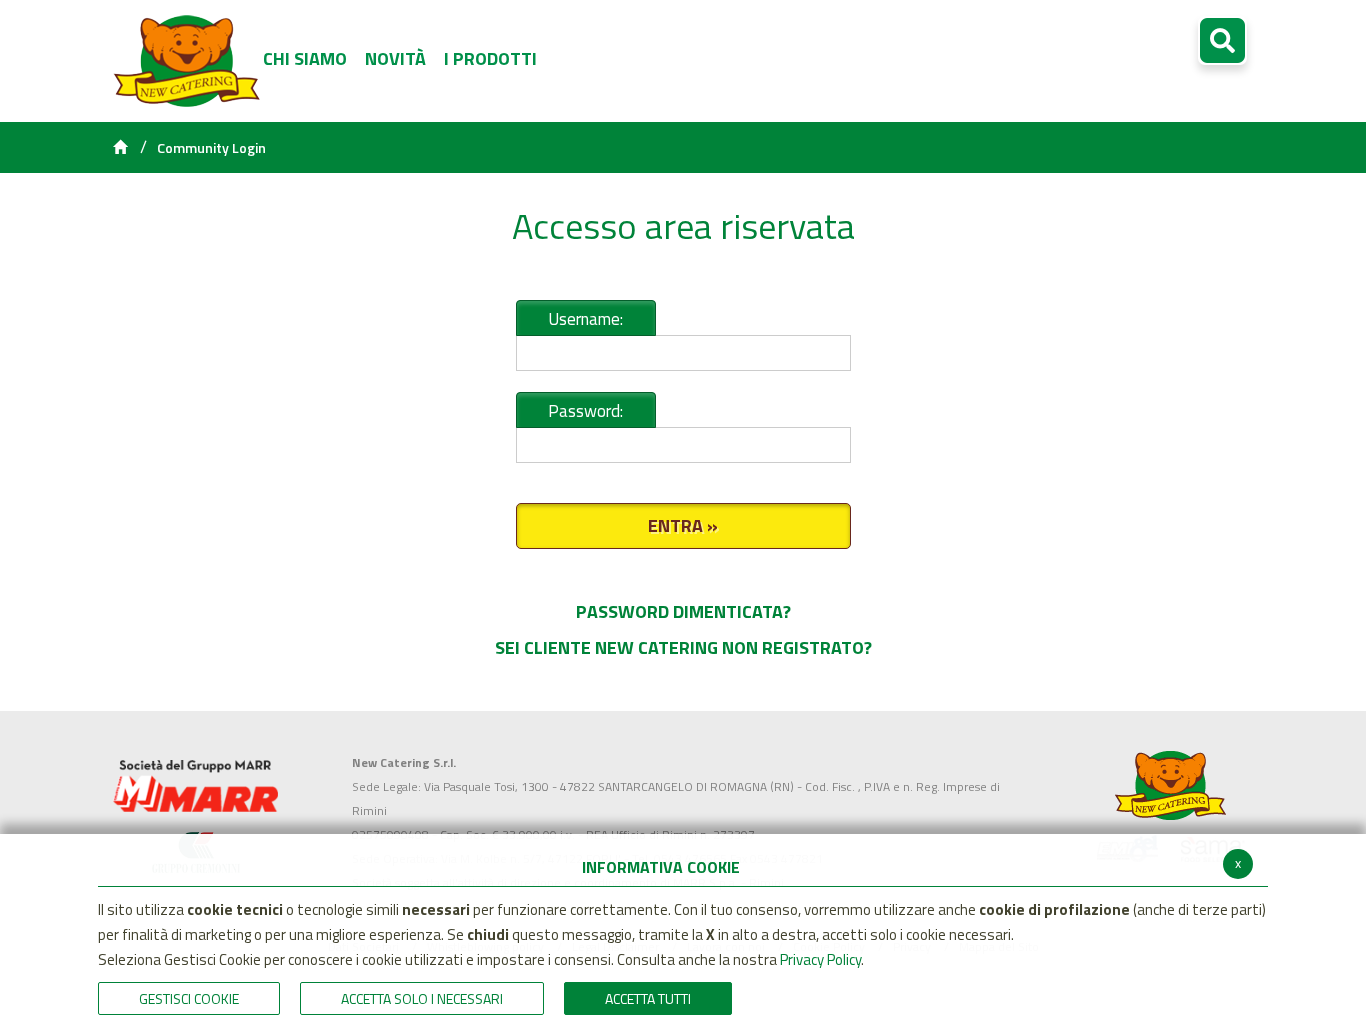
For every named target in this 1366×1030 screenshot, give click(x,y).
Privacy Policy (820, 959)
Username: (585, 319)
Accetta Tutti (648, 998)
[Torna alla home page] (120, 148)
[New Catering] (195, 786)
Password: (585, 411)
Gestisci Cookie (189, 998)
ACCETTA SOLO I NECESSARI (422, 998)
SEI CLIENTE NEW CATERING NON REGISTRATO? (683, 647)
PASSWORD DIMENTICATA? (683, 611)
